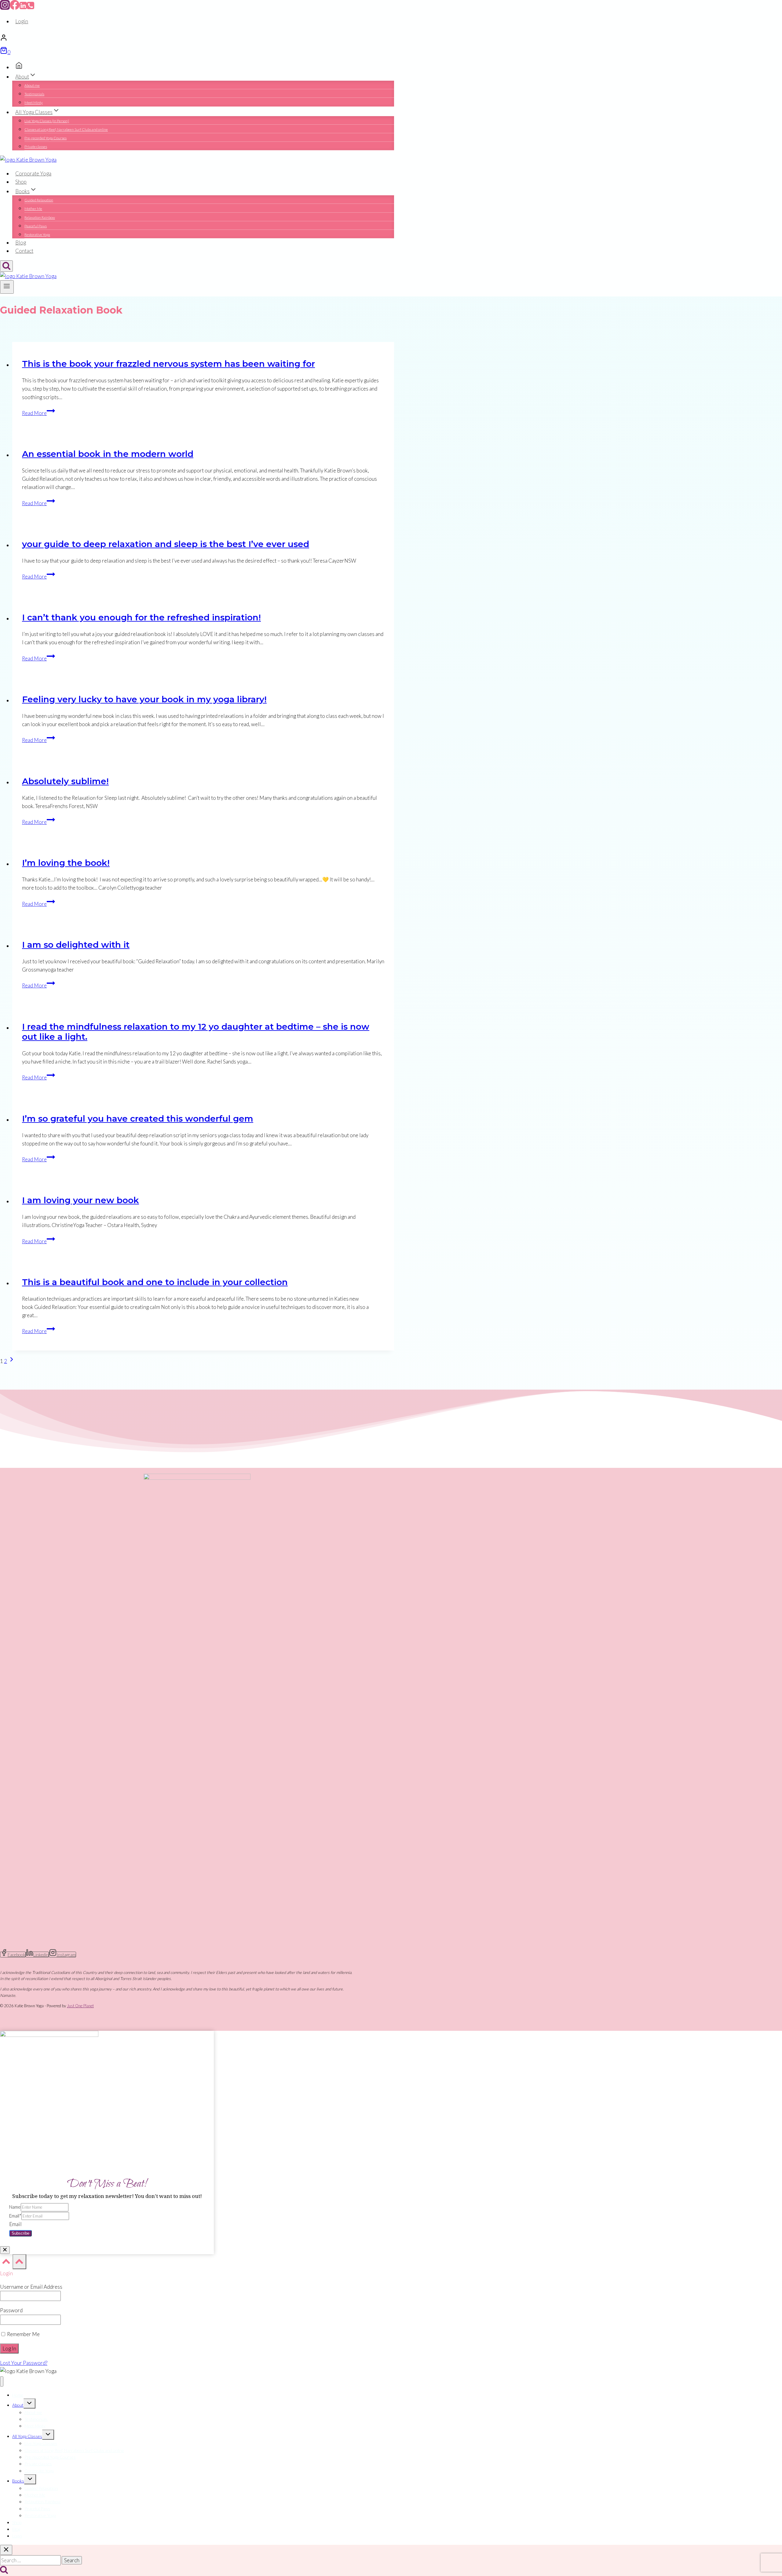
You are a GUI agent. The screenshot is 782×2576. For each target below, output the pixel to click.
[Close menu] (2, 2381)
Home (18, 2395)
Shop (21, 182)
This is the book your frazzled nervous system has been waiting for (168, 364)
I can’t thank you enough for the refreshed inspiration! (141, 617)
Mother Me (33, 209)
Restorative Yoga (37, 235)
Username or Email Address (31, 2287)
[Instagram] (5, 8)
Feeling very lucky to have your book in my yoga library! (144, 699)
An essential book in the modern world (108, 454)
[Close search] (6, 2550)
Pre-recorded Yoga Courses (46, 138)
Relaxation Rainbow (40, 217)
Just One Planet (80, 2006)
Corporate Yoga (33, 173)
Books (18, 2481)
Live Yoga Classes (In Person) (47, 121)
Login (22, 21)
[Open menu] (7, 287)
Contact (24, 251)
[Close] (5, 2250)
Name (15, 2207)
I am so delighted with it (76, 945)
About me (32, 85)
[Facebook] (15, 8)
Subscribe (20, 2233)
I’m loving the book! (66, 863)
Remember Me (23, 2334)
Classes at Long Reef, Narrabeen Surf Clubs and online (66, 129)
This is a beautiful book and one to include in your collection (155, 1282)
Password (11, 2310)
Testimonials (34, 94)
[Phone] (31, 8)
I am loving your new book (80, 1200)
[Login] (197, 39)
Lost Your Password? (24, 2363)
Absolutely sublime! (65, 781)
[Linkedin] (23, 8)
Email (15, 2216)
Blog (21, 243)
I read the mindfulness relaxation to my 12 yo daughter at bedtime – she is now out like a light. (196, 1032)
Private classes (36, 147)
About (18, 2405)
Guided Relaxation (39, 200)
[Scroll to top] (6, 2263)
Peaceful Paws (36, 226)
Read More (38, 413)
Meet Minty (34, 103)
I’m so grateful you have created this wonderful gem (138, 1119)
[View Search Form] (6, 266)
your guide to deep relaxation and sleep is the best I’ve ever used (166, 544)
